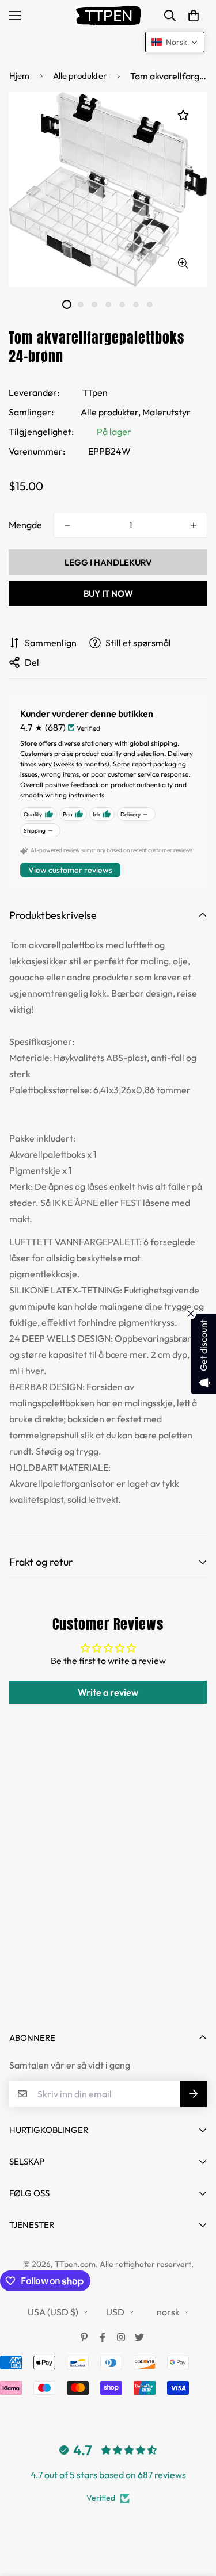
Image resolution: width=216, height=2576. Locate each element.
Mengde (25, 525)
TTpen (95, 392)
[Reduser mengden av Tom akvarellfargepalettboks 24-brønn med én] (67, 525)
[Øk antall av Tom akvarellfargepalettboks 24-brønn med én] (194, 525)
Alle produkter (80, 76)
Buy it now (108, 594)
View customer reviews (70, 870)
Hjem (19, 76)
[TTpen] (108, 16)
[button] (194, 16)
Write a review (108, 1692)
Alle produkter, (111, 412)
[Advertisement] (108, 1898)
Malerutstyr (166, 412)
